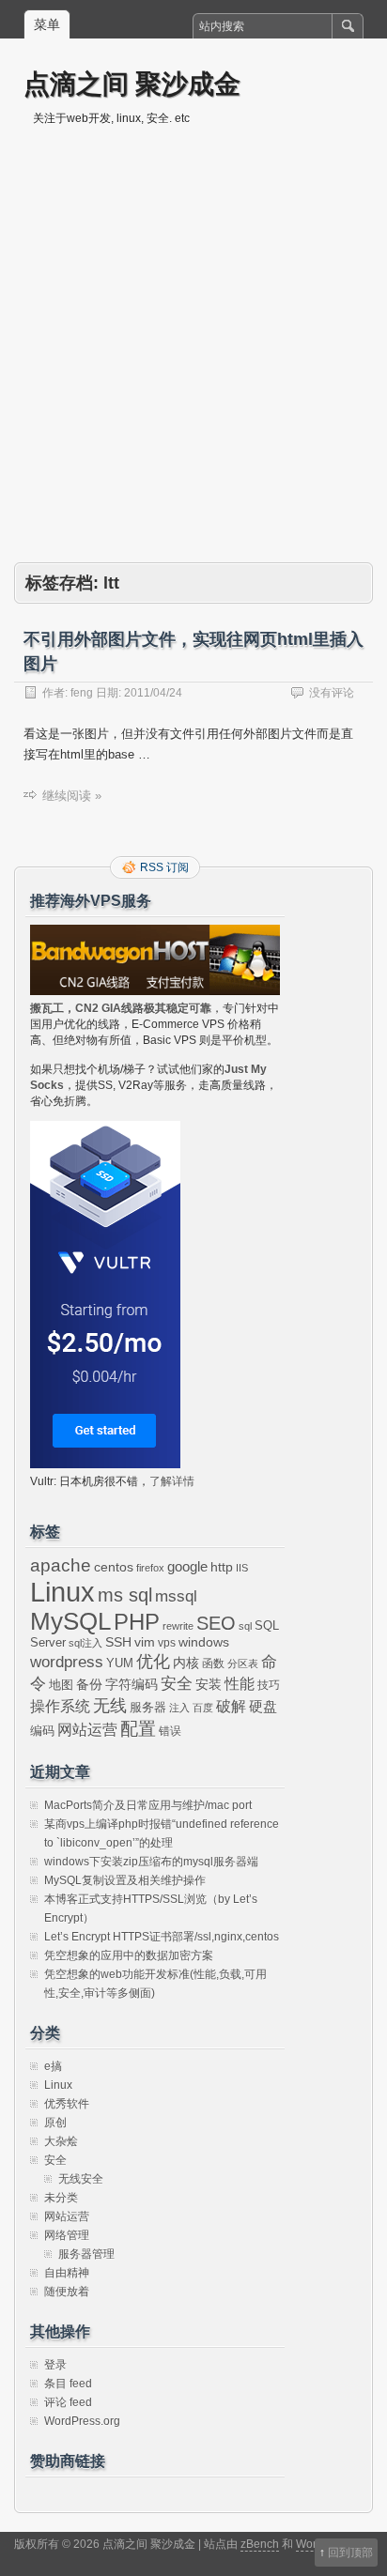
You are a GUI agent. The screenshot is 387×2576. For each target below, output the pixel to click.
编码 (42, 1731)
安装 (209, 1684)
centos (114, 1567)
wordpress (67, 1662)
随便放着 (67, 2292)
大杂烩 (61, 2141)
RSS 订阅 (164, 867)
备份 (89, 1685)
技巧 (269, 1685)
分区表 (243, 1664)
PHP (137, 1622)
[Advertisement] (193, 360)
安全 (177, 1684)
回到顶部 (350, 2553)
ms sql (125, 1595)
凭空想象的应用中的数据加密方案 (129, 1955)
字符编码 (132, 1685)
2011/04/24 (153, 693)
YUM (120, 1663)
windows (204, 1642)
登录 (55, 2365)
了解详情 (172, 1481)
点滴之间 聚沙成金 (132, 83)
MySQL (70, 1621)
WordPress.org (82, 2421)
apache (61, 1565)
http (222, 1567)
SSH (118, 1642)
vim (145, 1642)
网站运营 (87, 1729)
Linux (62, 1592)
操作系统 (60, 1706)
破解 (231, 1706)
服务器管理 (86, 2254)
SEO (216, 1623)
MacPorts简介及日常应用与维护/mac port (148, 1805)
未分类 (61, 2198)
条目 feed (68, 2384)
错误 (170, 1731)
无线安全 (81, 2179)
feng (82, 693)
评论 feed (68, 2402)
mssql (176, 1596)
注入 (179, 1708)
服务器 (148, 1707)
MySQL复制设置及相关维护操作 (125, 1880)
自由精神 (67, 2273)
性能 (240, 1684)
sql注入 (85, 1643)
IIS (242, 1568)
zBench (260, 2544)
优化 (153, 1662)
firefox (150, 1568)
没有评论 (332, 693)
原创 (55, 2123)
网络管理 (67, 2235)
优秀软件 (67, 2104)
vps (167, 1643)
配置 (138, 1729)
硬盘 (263, 1707)
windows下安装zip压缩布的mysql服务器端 (151, 1862)
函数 (213, 1664)
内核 (186, 1663)
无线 (110, 1706)
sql (245, 1626)
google (187, 1567)
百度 (203, 1708)
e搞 (53, 2066)
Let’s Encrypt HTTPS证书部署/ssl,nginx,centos (162, 1937)
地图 (61, 1685)
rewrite (178, 1626)
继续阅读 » (72, 796)
